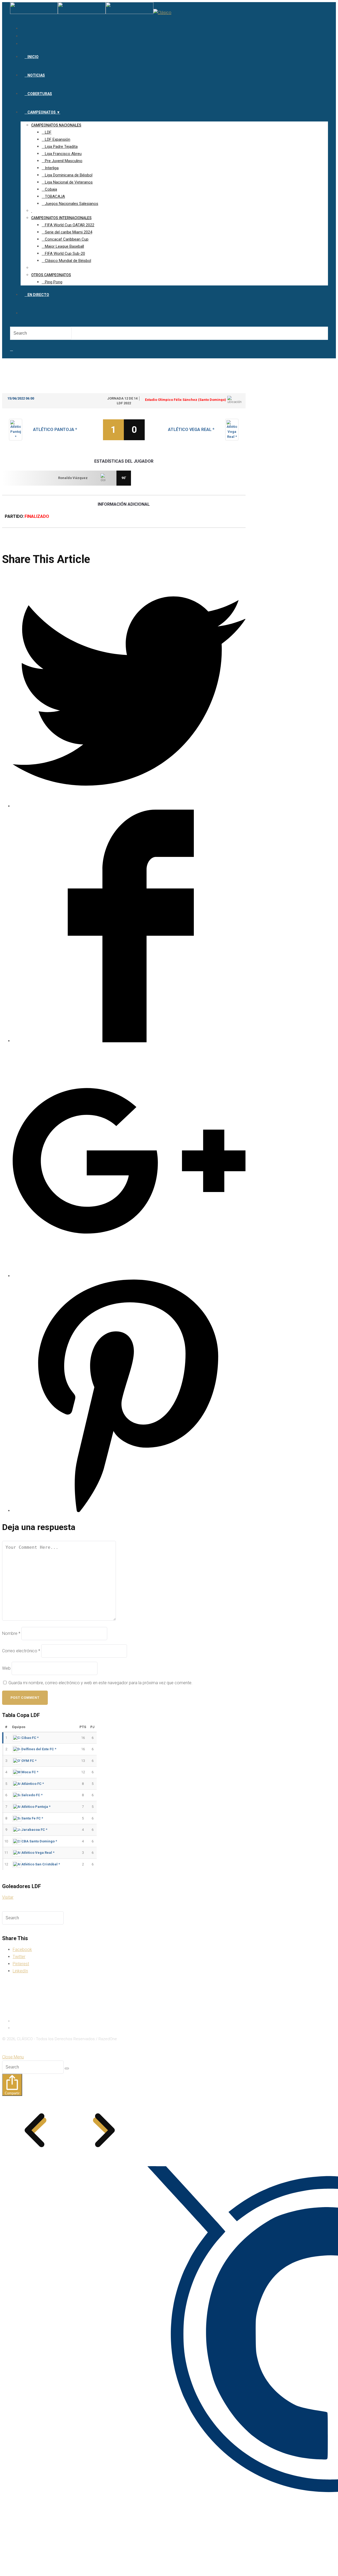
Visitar (8, 1897)
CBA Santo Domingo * (39, 1841)
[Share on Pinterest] (129, 1511)
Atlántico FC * (33, 1784)
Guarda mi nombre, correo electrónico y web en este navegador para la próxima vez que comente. (100, 1683)
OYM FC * (29, 1761)
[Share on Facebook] (129, 1041)
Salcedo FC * (32, 1795)
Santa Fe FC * (32, 1818)
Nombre (11, 1633)
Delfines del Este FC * (39, 1749)
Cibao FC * (30, 1738)
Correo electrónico (21, 1651)
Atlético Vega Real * (191, 430)
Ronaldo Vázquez (73, 478)
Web (6, 1668)
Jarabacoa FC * (34, 1830)
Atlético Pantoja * (55, 430)
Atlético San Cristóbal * (41, 1864)
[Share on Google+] (129, 1276)
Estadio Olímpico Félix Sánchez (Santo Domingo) (185, 400)
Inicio (18, 2021)
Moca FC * (30, 1772)
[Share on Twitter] (129, 806)
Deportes (22, 2028)
